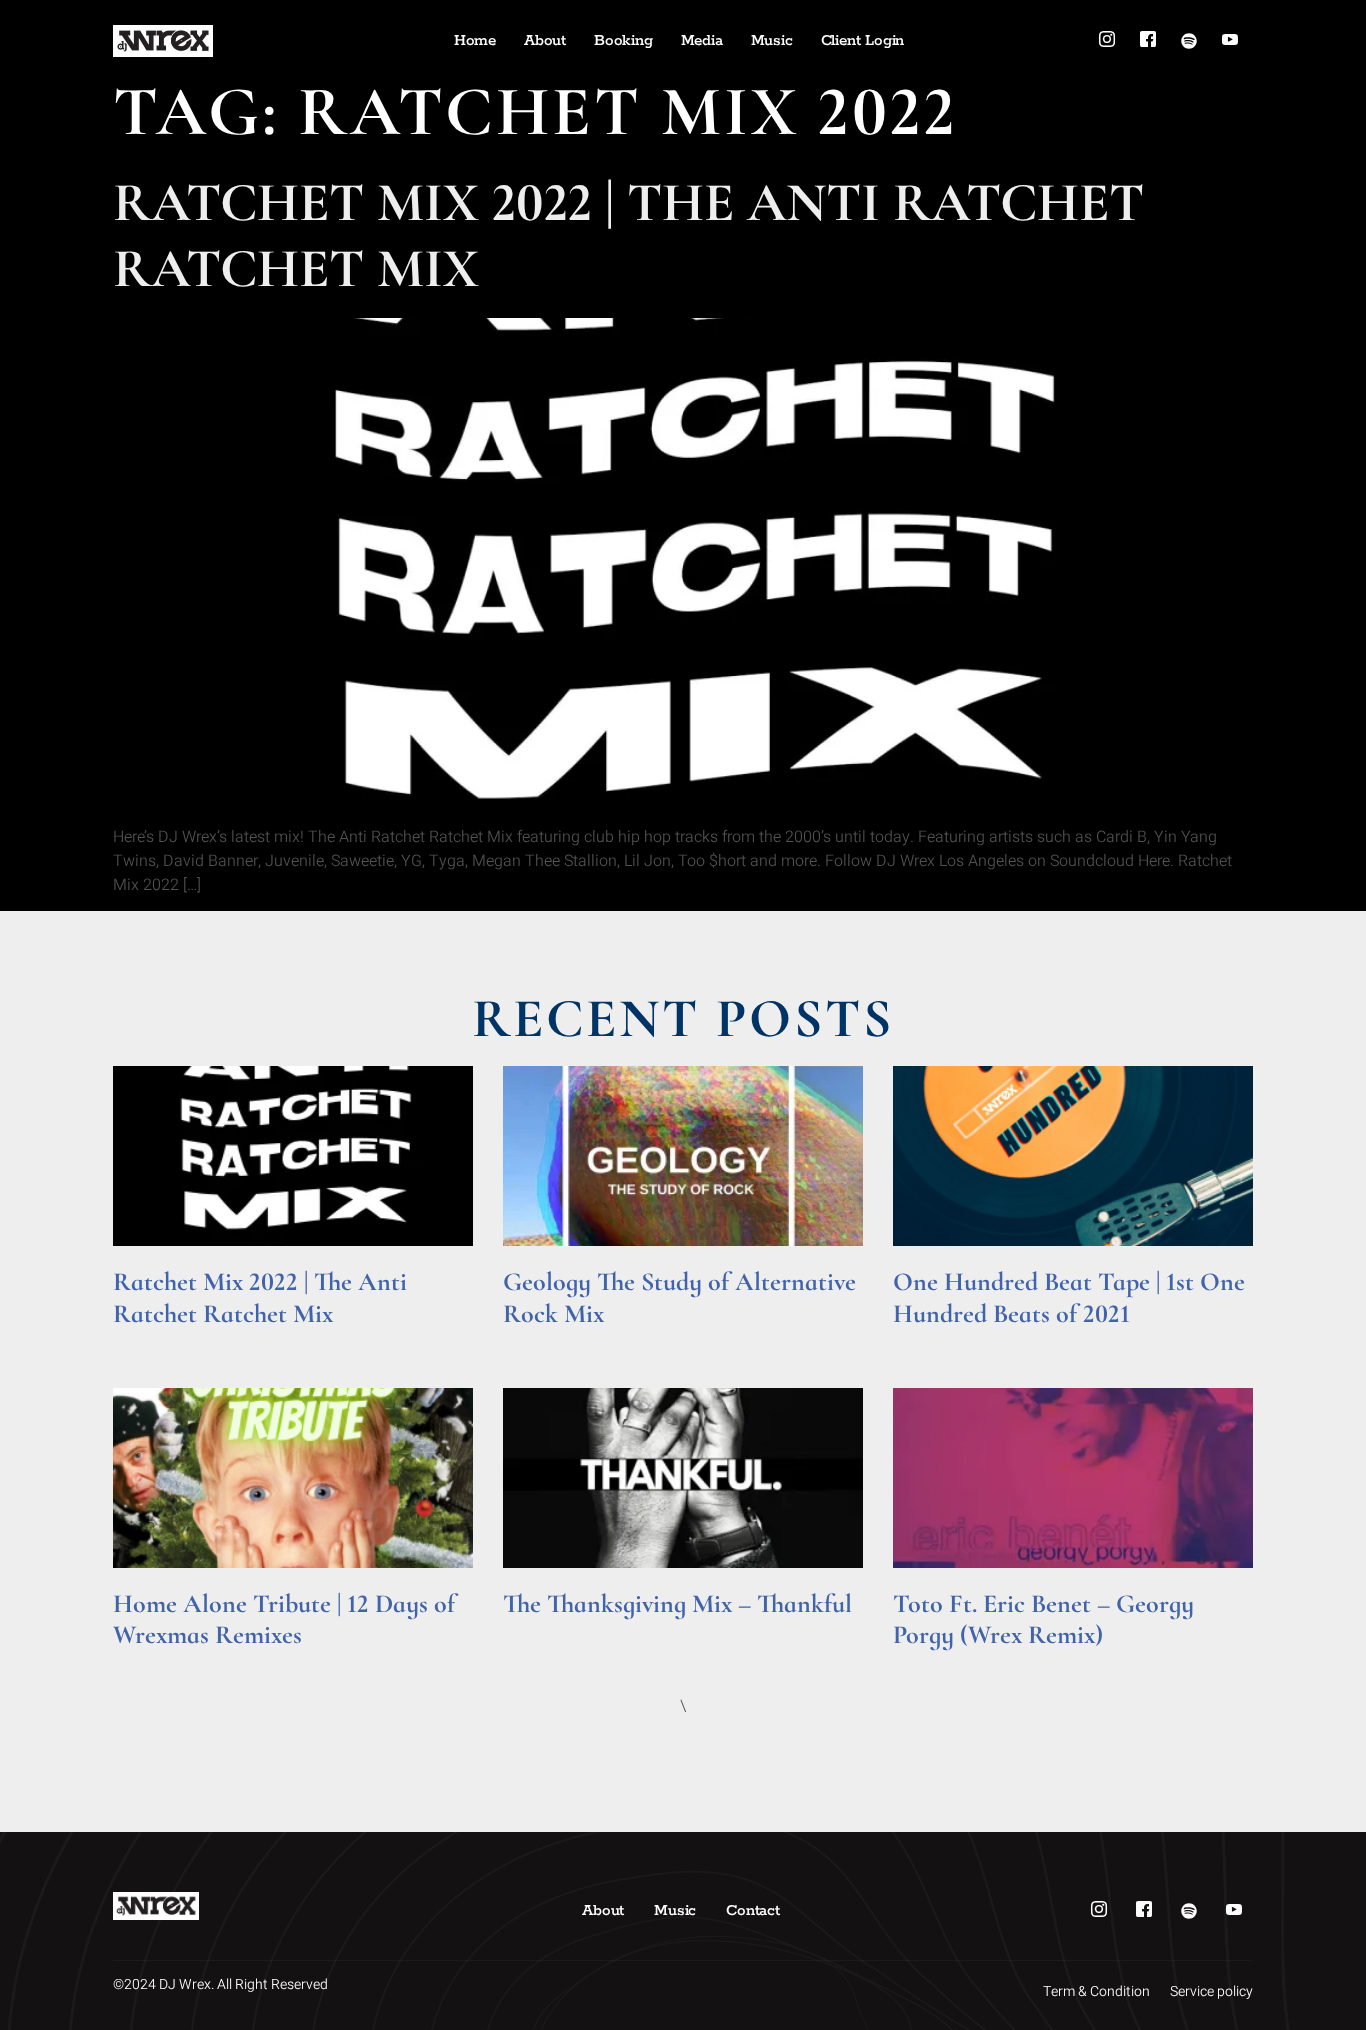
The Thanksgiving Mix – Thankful (677, 1603)
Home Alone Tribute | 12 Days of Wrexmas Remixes (284, 1619)
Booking (623, 40)
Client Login (863, 40)
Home (475, 40)
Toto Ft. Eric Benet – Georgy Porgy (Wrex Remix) (1043, 1619)
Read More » (151, 1341)
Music (772, 40)
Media (702, 40)
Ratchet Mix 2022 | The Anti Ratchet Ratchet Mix (628, 235)
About (545, 40)
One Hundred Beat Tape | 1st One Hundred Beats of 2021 (1069, 1297)
